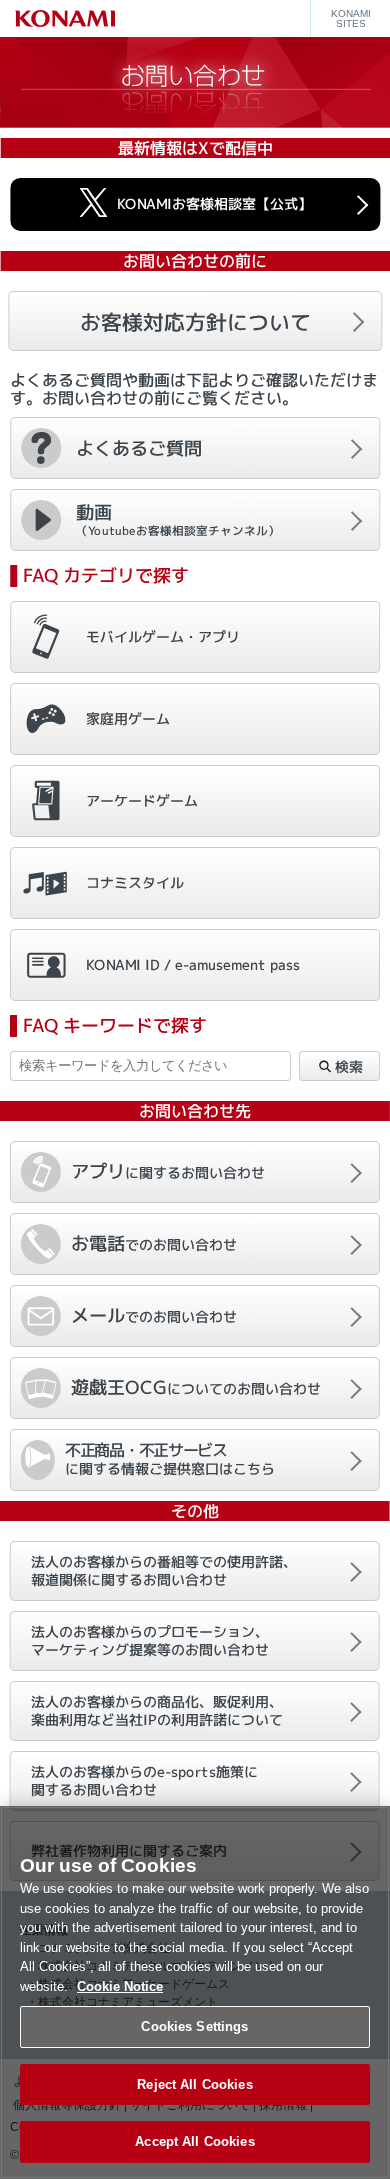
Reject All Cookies (194, 2084)
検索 (348, 1066)
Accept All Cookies (194, 2141)
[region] (195, 1992)
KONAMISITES (351, 19)
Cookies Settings (194, 2026)
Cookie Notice (120, 1986)
